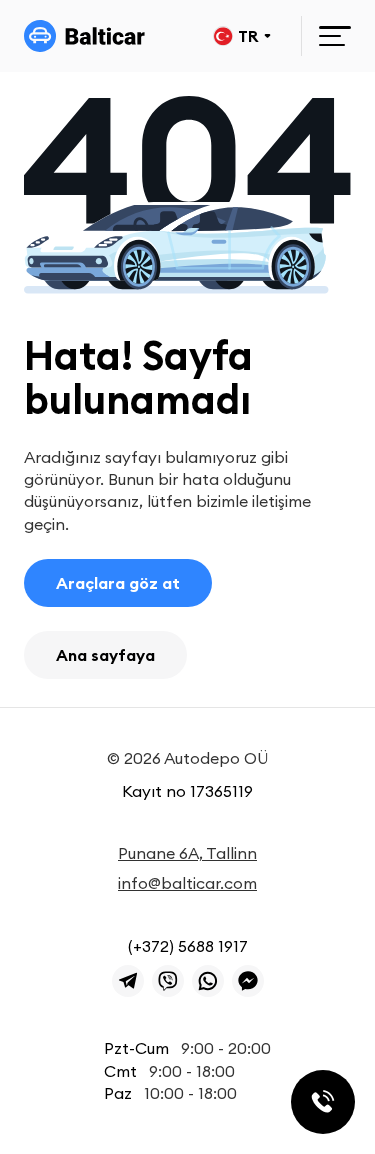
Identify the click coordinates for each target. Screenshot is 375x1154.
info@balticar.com (187, 883)
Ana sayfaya (105, 655)
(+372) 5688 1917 (188, 946)
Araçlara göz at (118, 583)
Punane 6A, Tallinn (187, 853)
